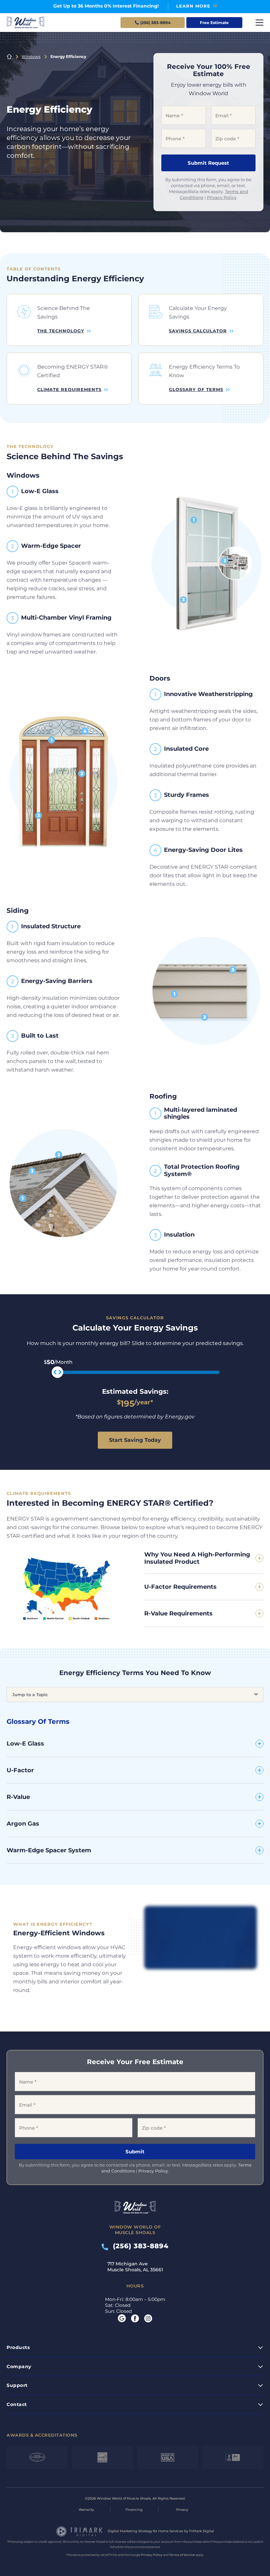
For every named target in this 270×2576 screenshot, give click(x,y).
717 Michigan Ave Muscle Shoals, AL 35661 (135, 2267)
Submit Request (208, 163)
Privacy (182, 2510)
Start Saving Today (135, 1440)
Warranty (86, 2510)
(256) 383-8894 (138, 2246)
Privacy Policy (222, 197)
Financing (134, 2510)
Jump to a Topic (30, 1694)
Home (9, 57)
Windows (31, 56)
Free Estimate (214, 23)
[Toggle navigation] (259, 23)
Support (17, 2385)
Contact (17, 2404)
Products (18, 2347)
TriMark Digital (202, 2531)
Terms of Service (182, 2555)
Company (19, 2366)
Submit (135, 2152)
